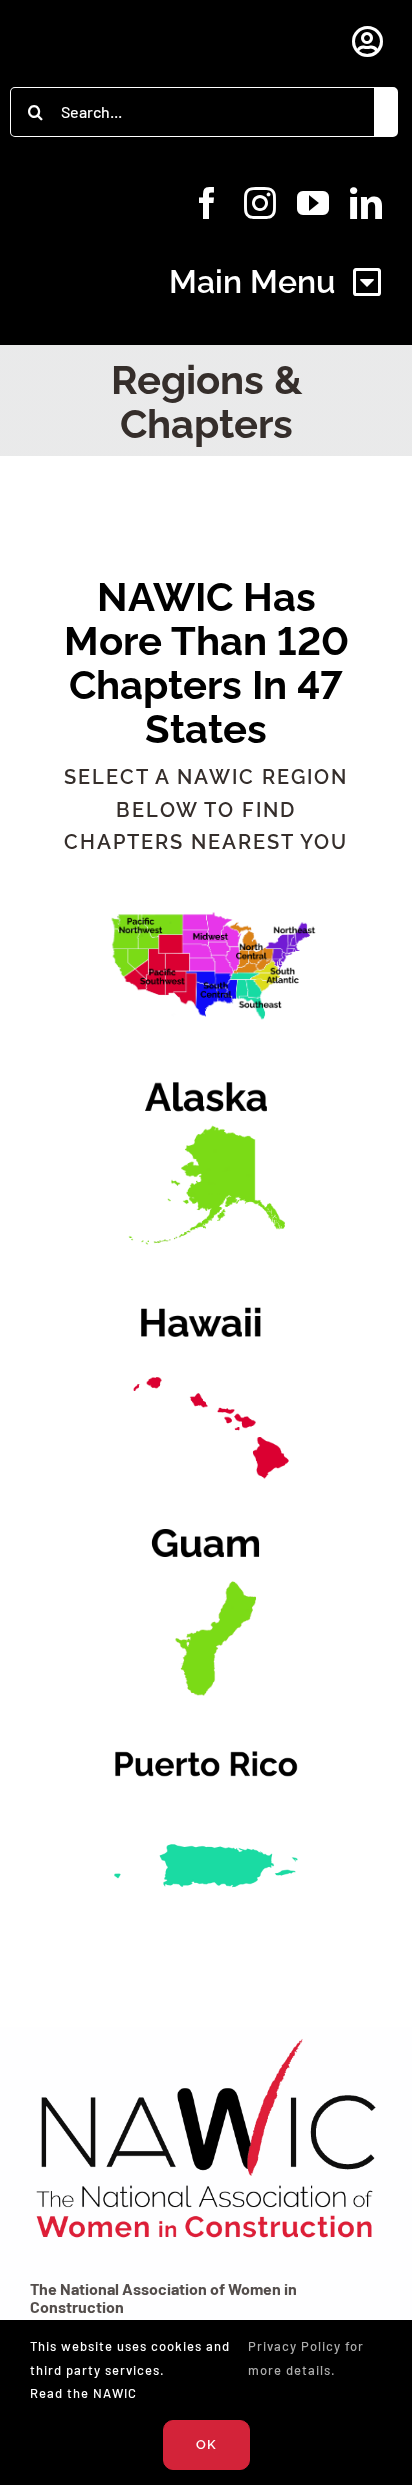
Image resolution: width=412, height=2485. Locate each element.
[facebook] (207, 203)
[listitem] (288, 944)
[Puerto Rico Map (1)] (206, 1734)
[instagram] (260, 203)
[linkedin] (366, 203)
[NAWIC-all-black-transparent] (206, 2038)
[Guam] (206, 1514)
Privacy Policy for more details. (306, 2357)
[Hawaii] (206, 1294)
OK (206, 2444)
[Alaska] (206, 1074)
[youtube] (313, 203)
